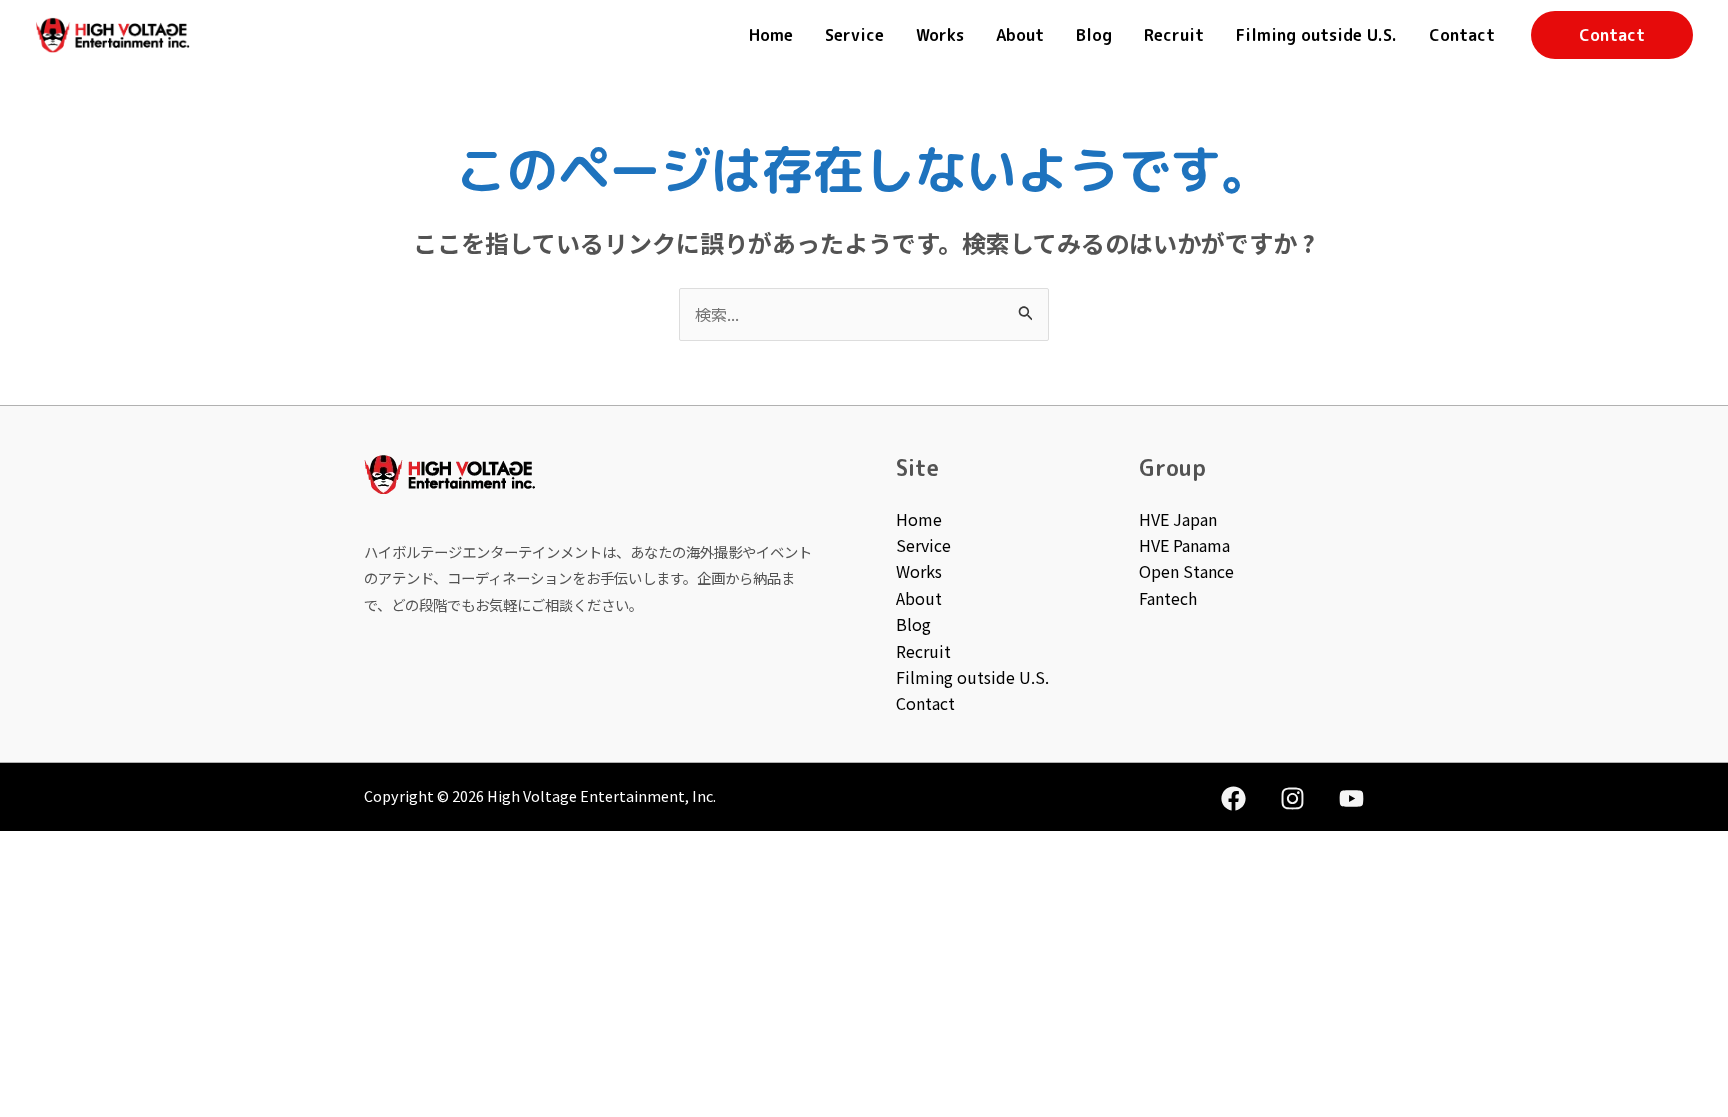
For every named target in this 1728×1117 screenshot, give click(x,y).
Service (854, 35)
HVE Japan (1178, 519)
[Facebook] (1233, 798)
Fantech (1168, 598)
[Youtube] (1351, 798)
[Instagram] (1292, 798)
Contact (1462, 35)
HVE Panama (1184, 545)
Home (771, 35)
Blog (1094, 35)
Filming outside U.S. (1316, 35)
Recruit (1174, 35)
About (1020, 35)
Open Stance (1186, 571)
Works (940, 35)
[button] (1612, 35)
